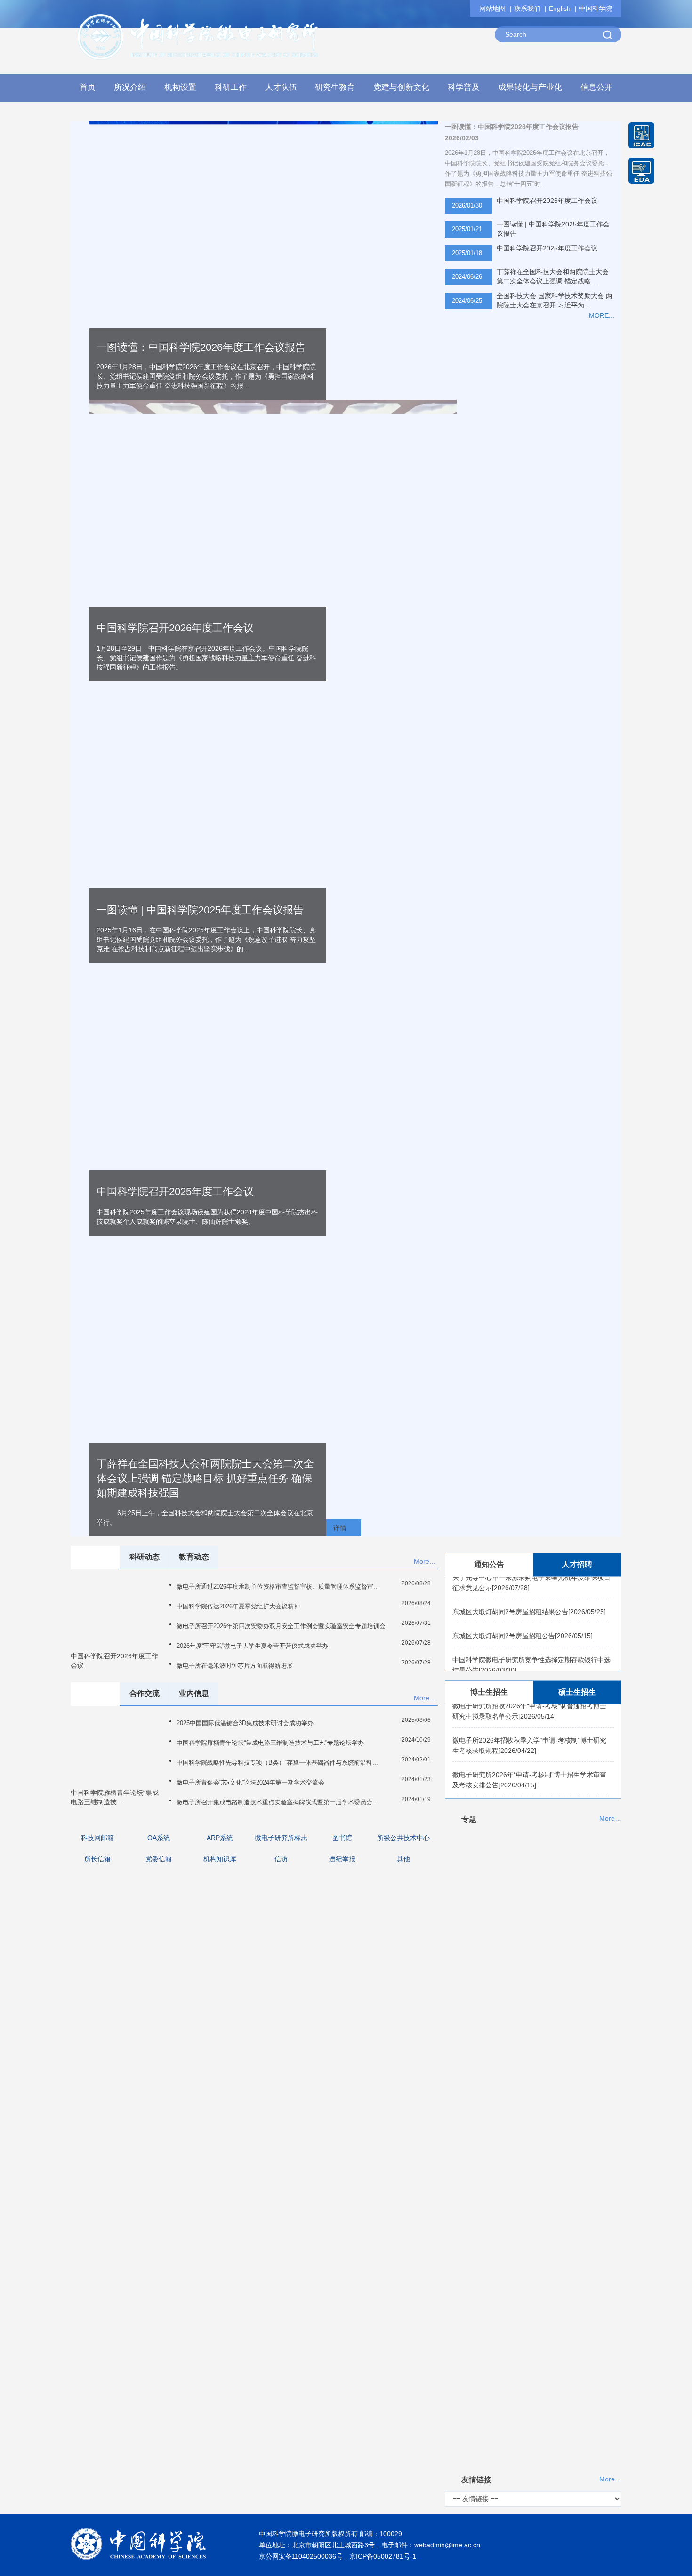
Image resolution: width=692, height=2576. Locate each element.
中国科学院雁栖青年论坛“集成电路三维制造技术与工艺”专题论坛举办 (270, 1743)
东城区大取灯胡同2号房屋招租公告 (523, 1621)
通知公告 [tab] (489, 1564)
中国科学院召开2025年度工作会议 (547, 248)
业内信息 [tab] (194, 1693)
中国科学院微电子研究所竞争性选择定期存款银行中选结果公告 (531, 1650)
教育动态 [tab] (194, 1557)
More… (610, 1819)
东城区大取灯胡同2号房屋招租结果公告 (529, 1597)
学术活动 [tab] (95, 1693)
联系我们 (527, 8)
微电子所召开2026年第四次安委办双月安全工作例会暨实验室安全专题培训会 (281, 1626)
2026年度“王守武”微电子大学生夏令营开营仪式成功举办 (252, 1646)
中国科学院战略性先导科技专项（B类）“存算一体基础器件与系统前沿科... (277, 1763)
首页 (88, 87)
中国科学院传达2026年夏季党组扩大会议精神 (238, 1606)
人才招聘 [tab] (577, 1564)
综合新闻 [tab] (95, 1557)
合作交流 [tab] (145, 1693)
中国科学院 (595, 8)
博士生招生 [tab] (489, 1692)
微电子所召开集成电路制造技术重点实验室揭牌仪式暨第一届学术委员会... (277, 1802)
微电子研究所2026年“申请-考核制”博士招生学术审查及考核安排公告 (529, 1765)
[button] (181, 90)
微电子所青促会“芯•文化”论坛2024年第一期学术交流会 (250, 1782)
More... (424, 1561)
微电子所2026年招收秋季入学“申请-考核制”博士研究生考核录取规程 (529, 1731)
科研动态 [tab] (145, 1557)
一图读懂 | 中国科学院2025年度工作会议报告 (553, 229)
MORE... (602, 315)
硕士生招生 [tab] (577, 1692)
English (560, 8)
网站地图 (492, 8)
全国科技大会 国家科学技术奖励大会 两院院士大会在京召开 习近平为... (555, 300)
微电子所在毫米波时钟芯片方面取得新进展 (235, 1666)
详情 (340, 1528)
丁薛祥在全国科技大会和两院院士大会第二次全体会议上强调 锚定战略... (553, 276)
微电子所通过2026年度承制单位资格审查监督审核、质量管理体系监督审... (278, 1587)
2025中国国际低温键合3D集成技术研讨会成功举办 (245, 1723)
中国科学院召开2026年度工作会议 (175, 628)
